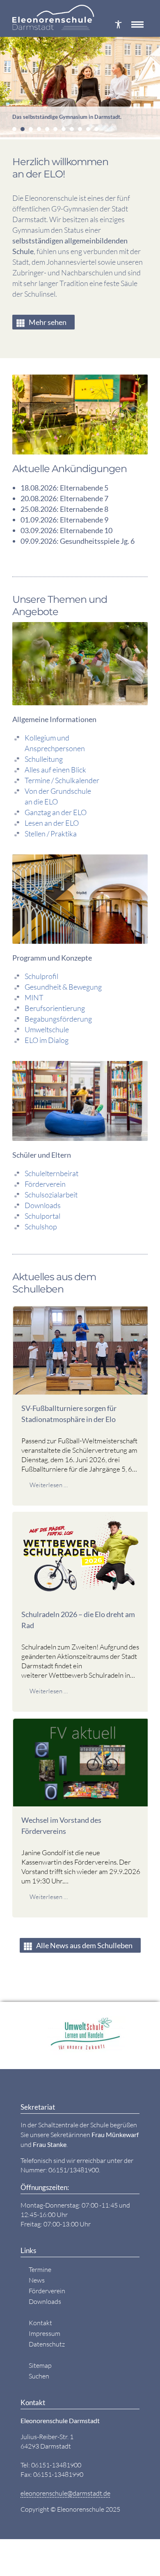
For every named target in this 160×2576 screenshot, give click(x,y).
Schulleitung (44, 759)
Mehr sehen (48, 322)
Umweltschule (47, 1029)
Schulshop (41, 1227)
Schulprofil (41, 976)
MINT (34, 997)
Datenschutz (47, 2344)
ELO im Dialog (47, 1040)
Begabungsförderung (58, 1019)
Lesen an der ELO (52, 823)
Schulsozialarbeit (51, 1195)
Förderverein (45, 1184)
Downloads (43, 1205)
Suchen (39, 2376)
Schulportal (42, 1216)
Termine (40, 2269)
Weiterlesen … (49, 1485)
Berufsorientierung (55, 1008)
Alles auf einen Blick (55, 770)
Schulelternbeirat (51, 1173)
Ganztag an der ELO (56, 812)
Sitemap (40, 2365)
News (37, 2280)
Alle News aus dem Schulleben (84, 1945)
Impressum (45, 2333)
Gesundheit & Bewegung (63, 987)
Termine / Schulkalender (62, 780)
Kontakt (40, 2323)
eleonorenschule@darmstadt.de (65, 2493)
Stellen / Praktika (51, 834)
